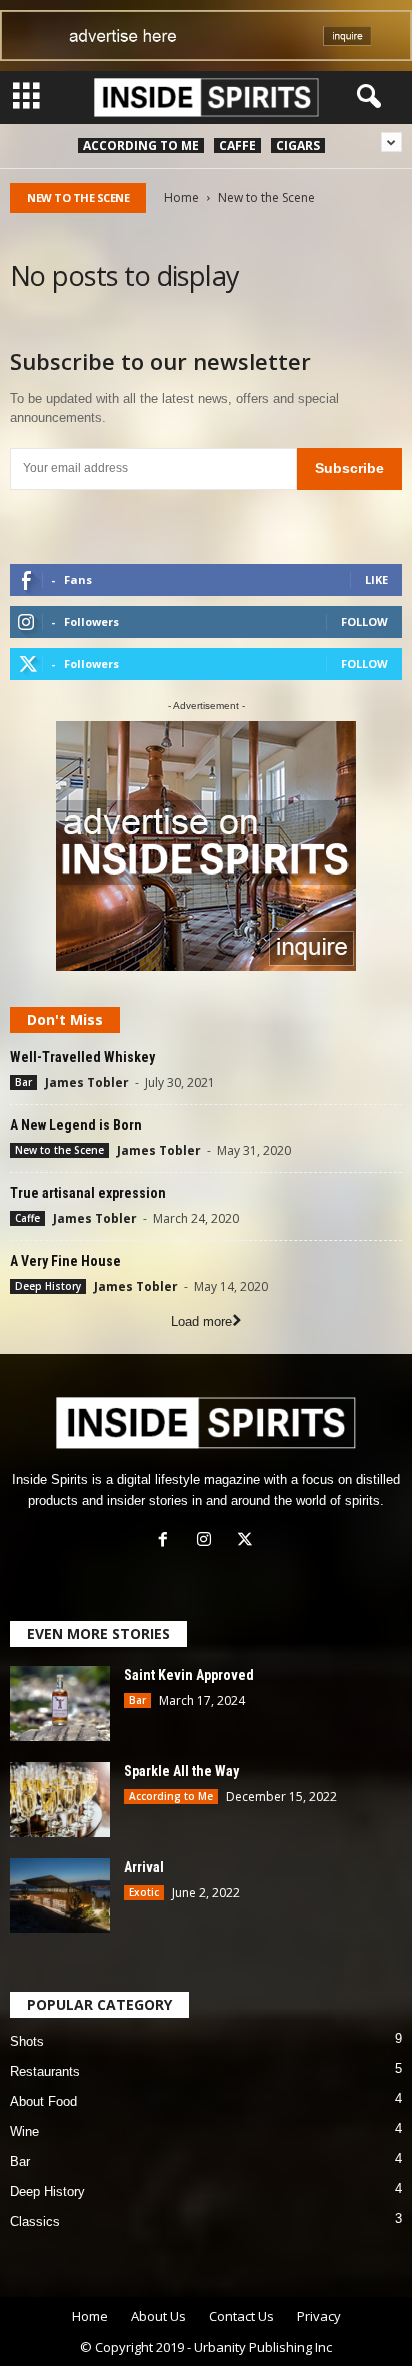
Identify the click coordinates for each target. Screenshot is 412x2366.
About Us (158, 2316)
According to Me (141, 145)
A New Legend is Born (76, 1125)
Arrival (144, 1867)
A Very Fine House (65, 1261)
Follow (364, 621)
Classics (35, 2221)
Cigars (298, 145)
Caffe (237, 145)
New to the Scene (59, 1150)
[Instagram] (208, 1541)
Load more (201, 1321)
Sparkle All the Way (181, 1771)
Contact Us (241, 2316)
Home (181, 197)
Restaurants (45, 2071)
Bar (23, 1082)
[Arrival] (60, 1895)
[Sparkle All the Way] (60, 1799)
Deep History (48, 1286)
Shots (27, 2041)
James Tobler (87, 1082)
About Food (43, 2101)
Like (376, 579)
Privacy (319, 2316)
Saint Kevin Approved (189, 1675)
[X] (247, 1541)
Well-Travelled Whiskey (82, 1057)
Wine (24, 2131)
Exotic (144, 1892)
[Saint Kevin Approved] (60, 1703)
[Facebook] (167, 1541)
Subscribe (349, 468)
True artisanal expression (88, 1193)
